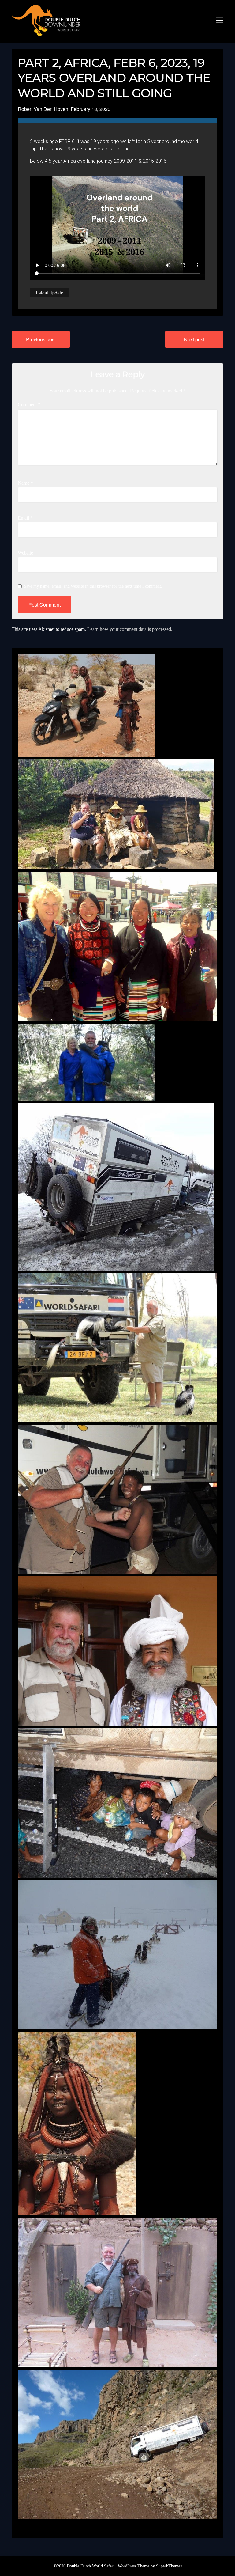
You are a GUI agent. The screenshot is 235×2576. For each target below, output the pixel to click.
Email (25, 518)
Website (25, 553)
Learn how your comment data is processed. (130, 629)
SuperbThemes (169, 2566)
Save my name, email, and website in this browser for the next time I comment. (93, 586)
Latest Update (50, 293)
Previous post (41, 339)
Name (25, 483)
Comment (29, 405)
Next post (194, 339)
